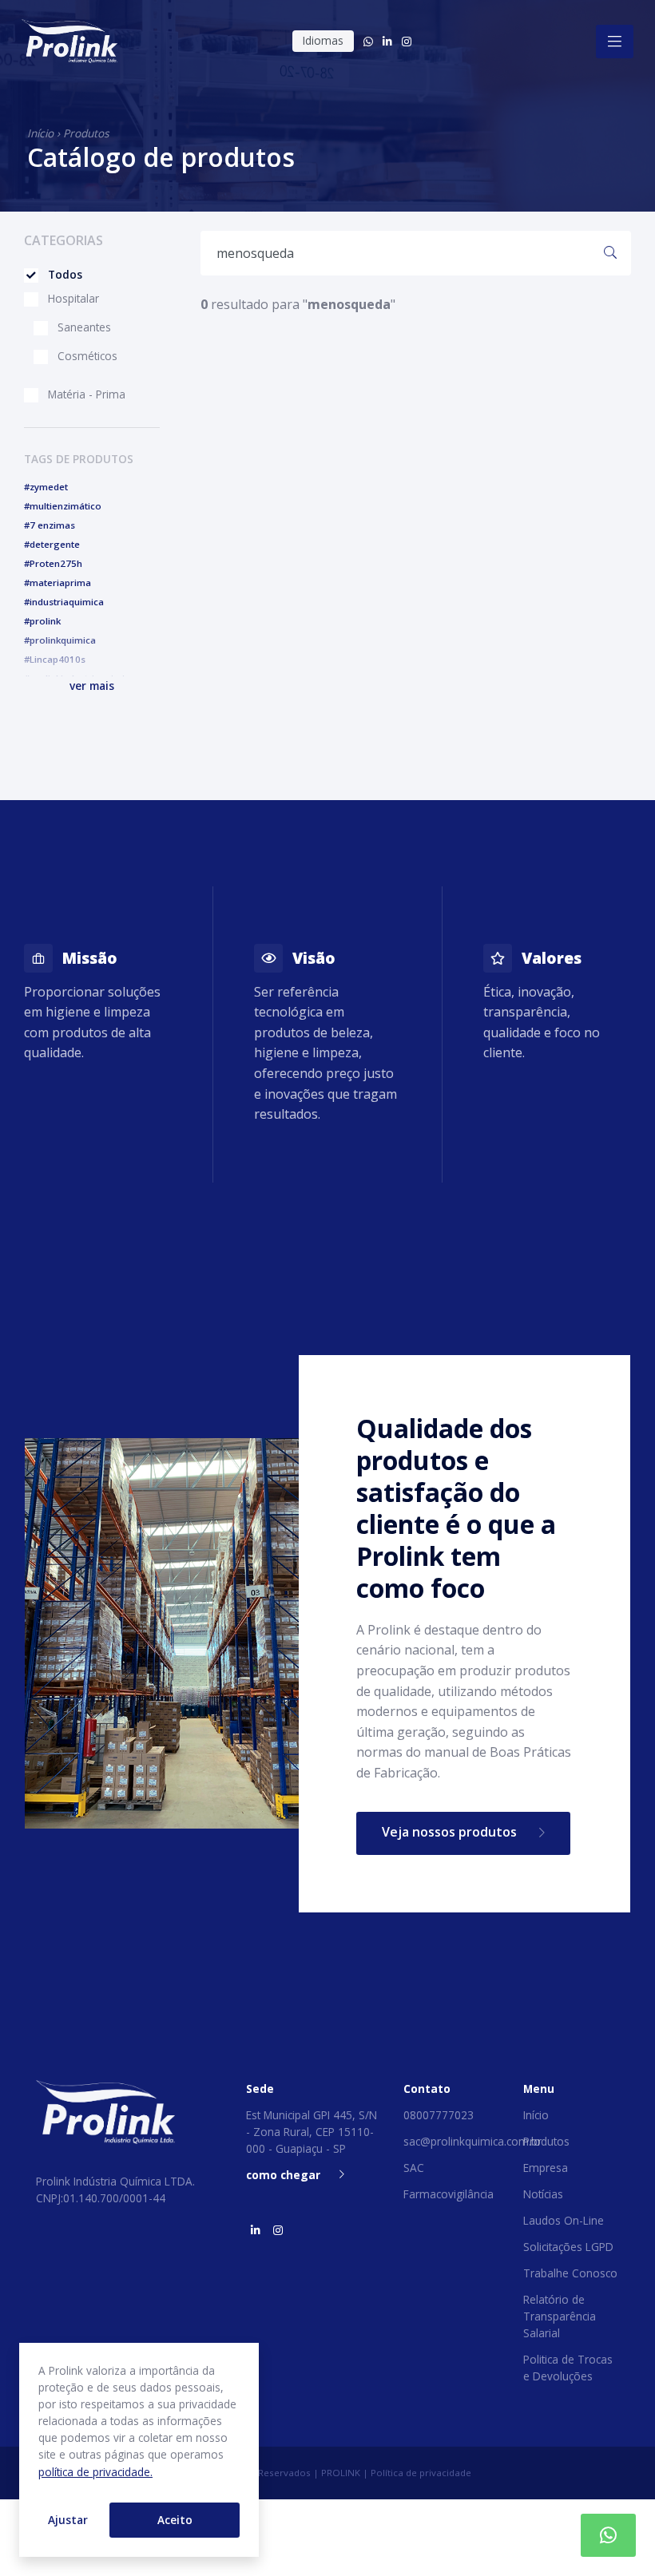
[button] (92, 686)
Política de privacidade (421, 2473)
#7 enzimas (50, 525)
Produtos (86, 133)
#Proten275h (53, 563)
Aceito (175, 2520)
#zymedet (46, 487)
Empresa (546, 2168)
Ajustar (68, 2520)
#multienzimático (63, 506)
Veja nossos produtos (451, 1832)
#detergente (52, 544)
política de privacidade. (95, 2472)
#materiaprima (58, 583)
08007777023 (439, 2115)
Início (40, 133)
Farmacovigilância (449, 2194)
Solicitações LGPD (568, 2247)
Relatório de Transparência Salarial (560, 2316)
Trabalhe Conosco (570, 2273)
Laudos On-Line (564, 2220)
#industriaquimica (64, 602)
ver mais (92, 686)
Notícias (543, 2194)
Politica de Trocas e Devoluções (568, 2368)
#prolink (42, 621)
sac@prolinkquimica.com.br (472, 2141)
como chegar (283, 2175)
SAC (414, 2168)
